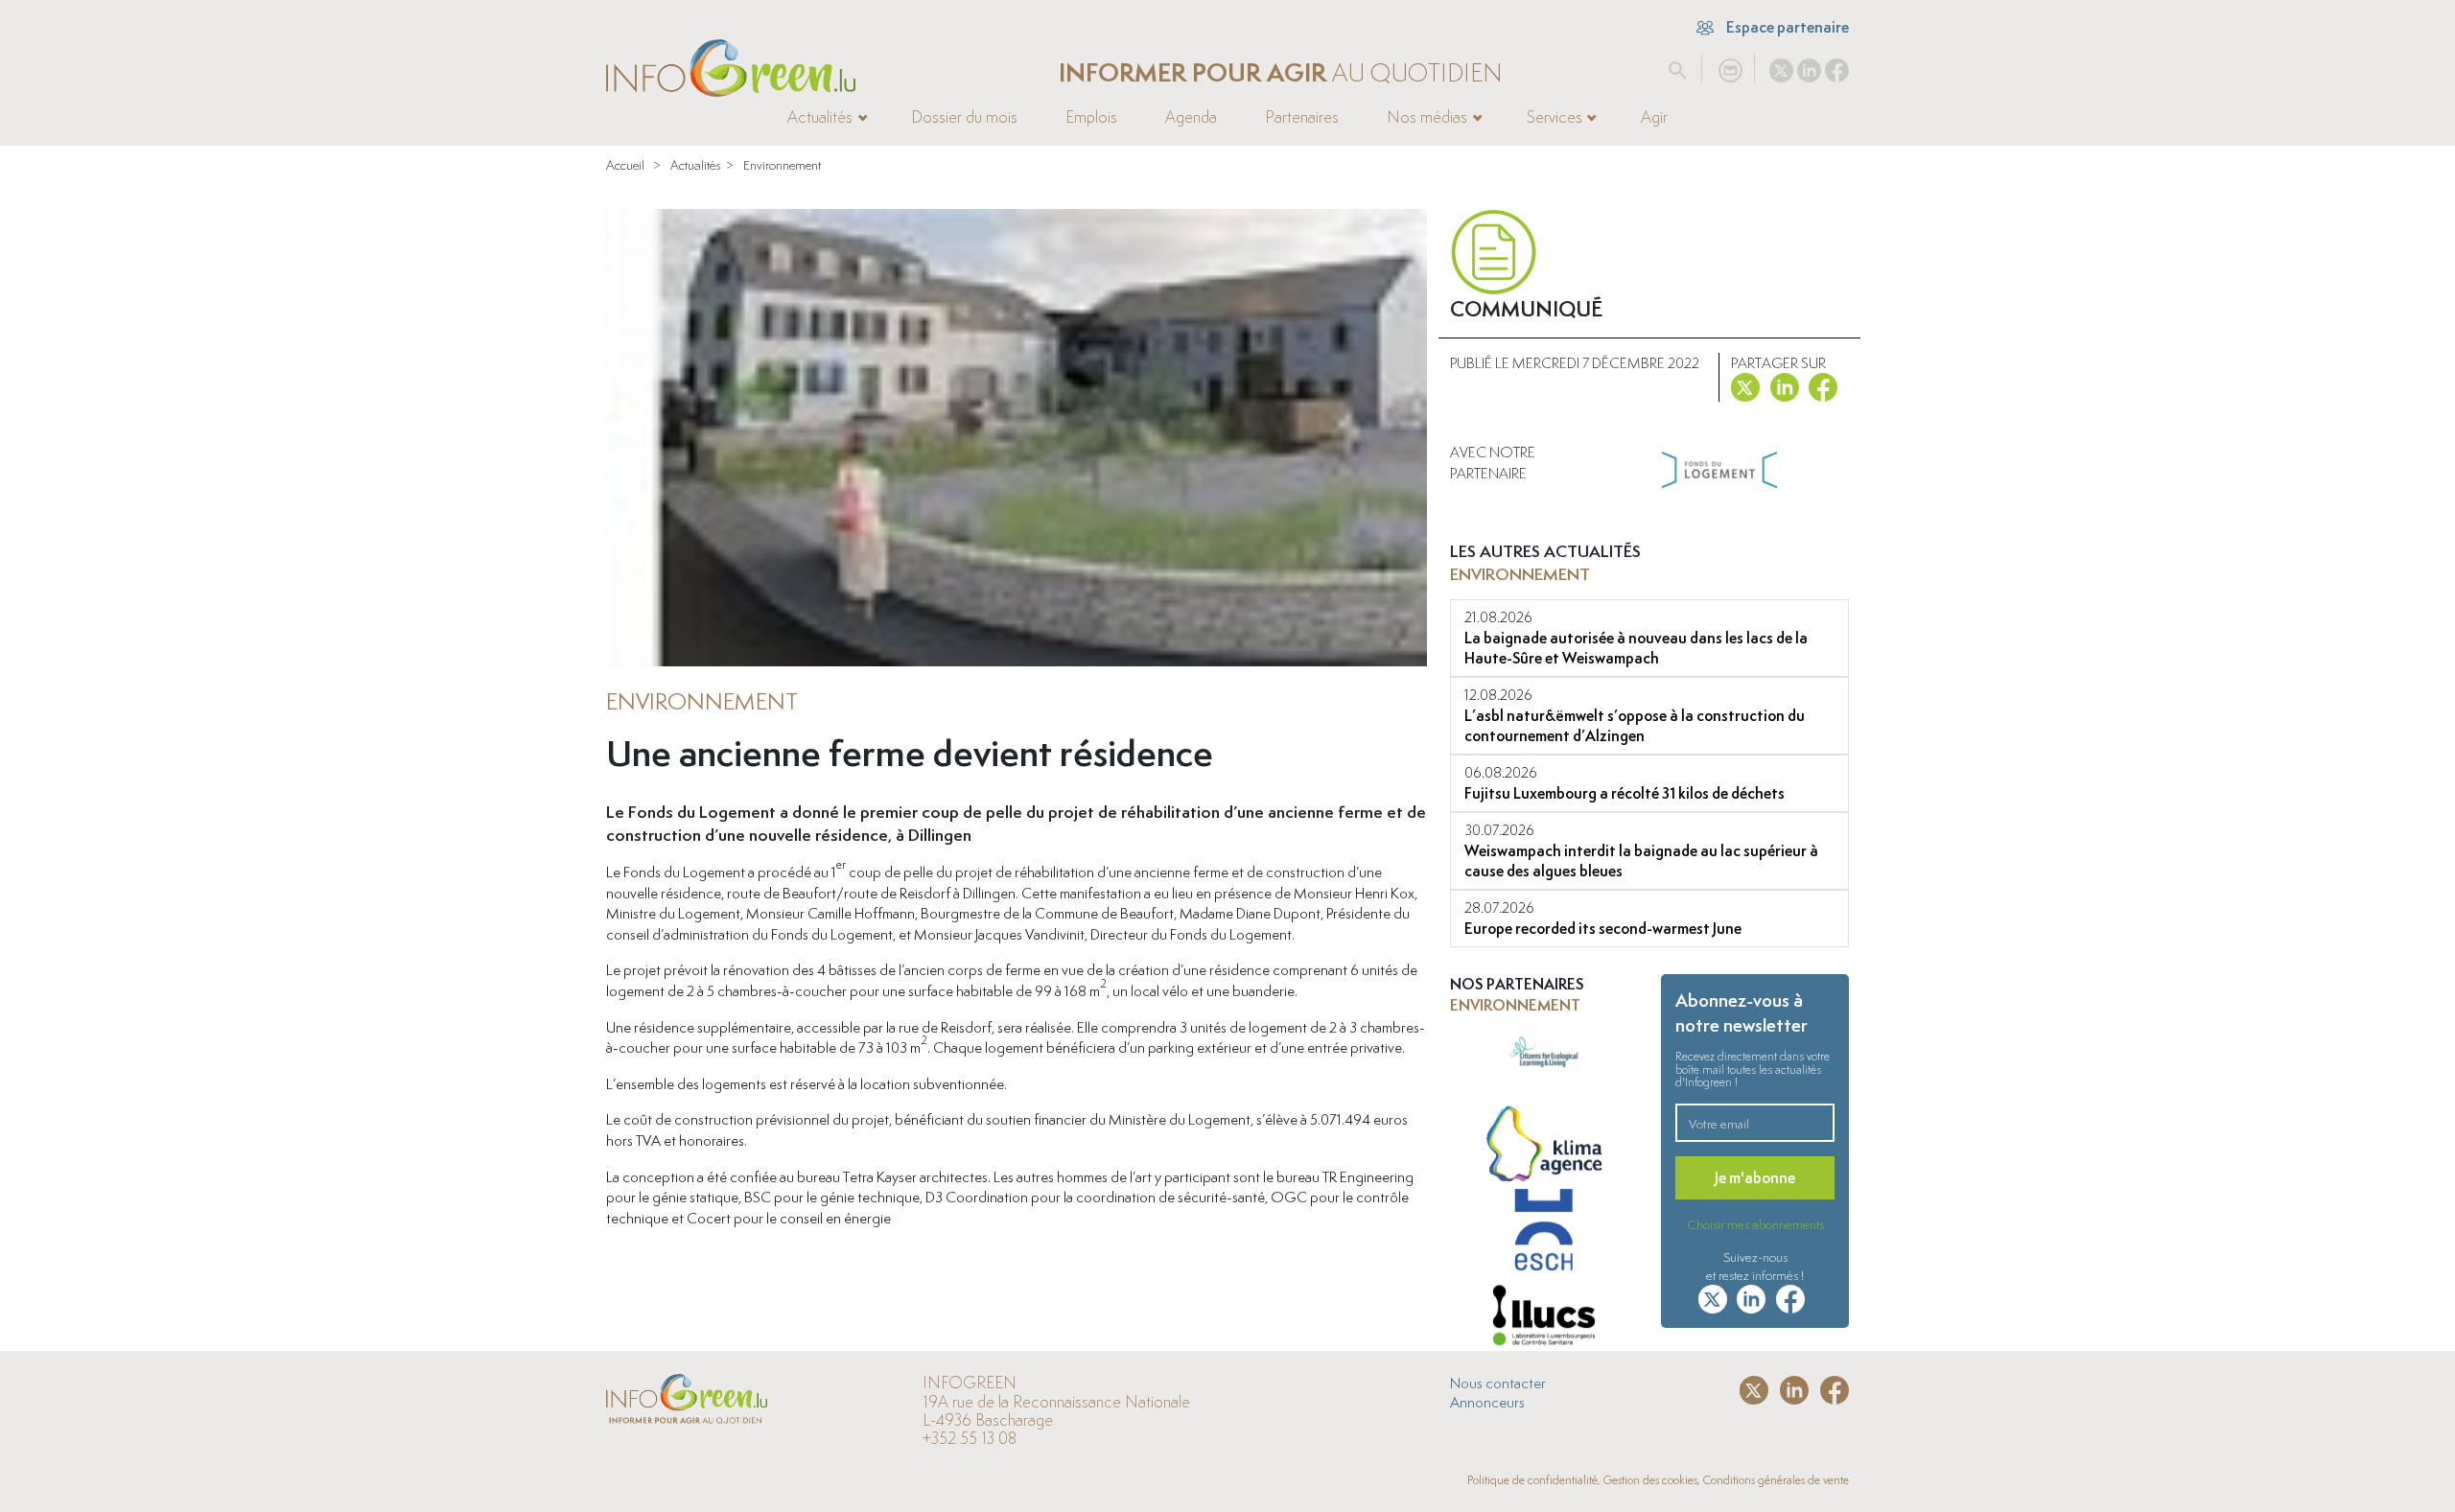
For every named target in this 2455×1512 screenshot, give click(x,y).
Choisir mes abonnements (1755, 1224)
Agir (1654, 117)
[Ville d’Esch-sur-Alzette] (1544, 1232)
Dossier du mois (964, 117)
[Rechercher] (1678, 66)
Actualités (695, 165)
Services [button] (1555, 117)
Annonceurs (1487, 1402)
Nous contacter (1498, 1383)
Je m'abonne (1755, 1178)
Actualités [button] (820, 117)
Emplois (1091, 117)
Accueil (625, 165)
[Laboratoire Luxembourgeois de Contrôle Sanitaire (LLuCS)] (1544, 1318)
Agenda (1191, 117)
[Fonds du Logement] (1719, 470)
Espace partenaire (1786, 27)
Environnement (782, 165)
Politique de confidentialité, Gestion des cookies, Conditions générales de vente (1658, 1480)
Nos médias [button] (1427, 117)
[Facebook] (1837, 66)
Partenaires (1302, 117)
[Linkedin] (1809, 66)
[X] (1781, 66)
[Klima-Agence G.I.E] (1544, 1146)
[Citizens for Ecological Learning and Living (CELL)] (1544, 1059)
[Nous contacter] (1730, 66)
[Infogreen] (731, 69)
